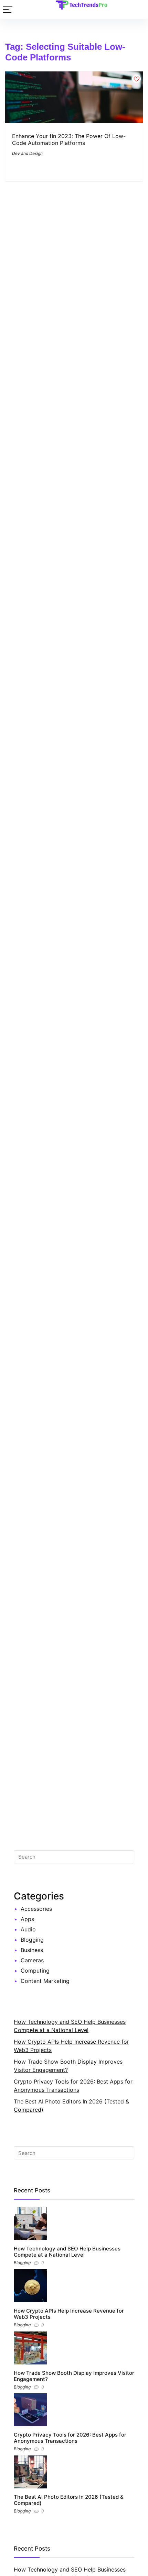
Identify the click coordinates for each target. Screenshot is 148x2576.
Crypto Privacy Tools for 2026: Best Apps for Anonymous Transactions (70, 2438)
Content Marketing (45, 1981)
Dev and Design (27, 153)
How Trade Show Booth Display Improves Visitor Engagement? (74, 2376)
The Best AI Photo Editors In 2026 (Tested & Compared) (69, 2500)
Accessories (36, 1909)
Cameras (32, 1960)
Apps (27, 1919)
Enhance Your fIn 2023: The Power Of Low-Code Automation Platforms (69, 139)
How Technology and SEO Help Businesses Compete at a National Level (67, 2252)
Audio (28, 1929)
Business (32, 1950)
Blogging (32, 1940)
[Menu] (8, 9)
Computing (35, 1971)
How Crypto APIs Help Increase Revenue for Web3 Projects (69, 2314)
